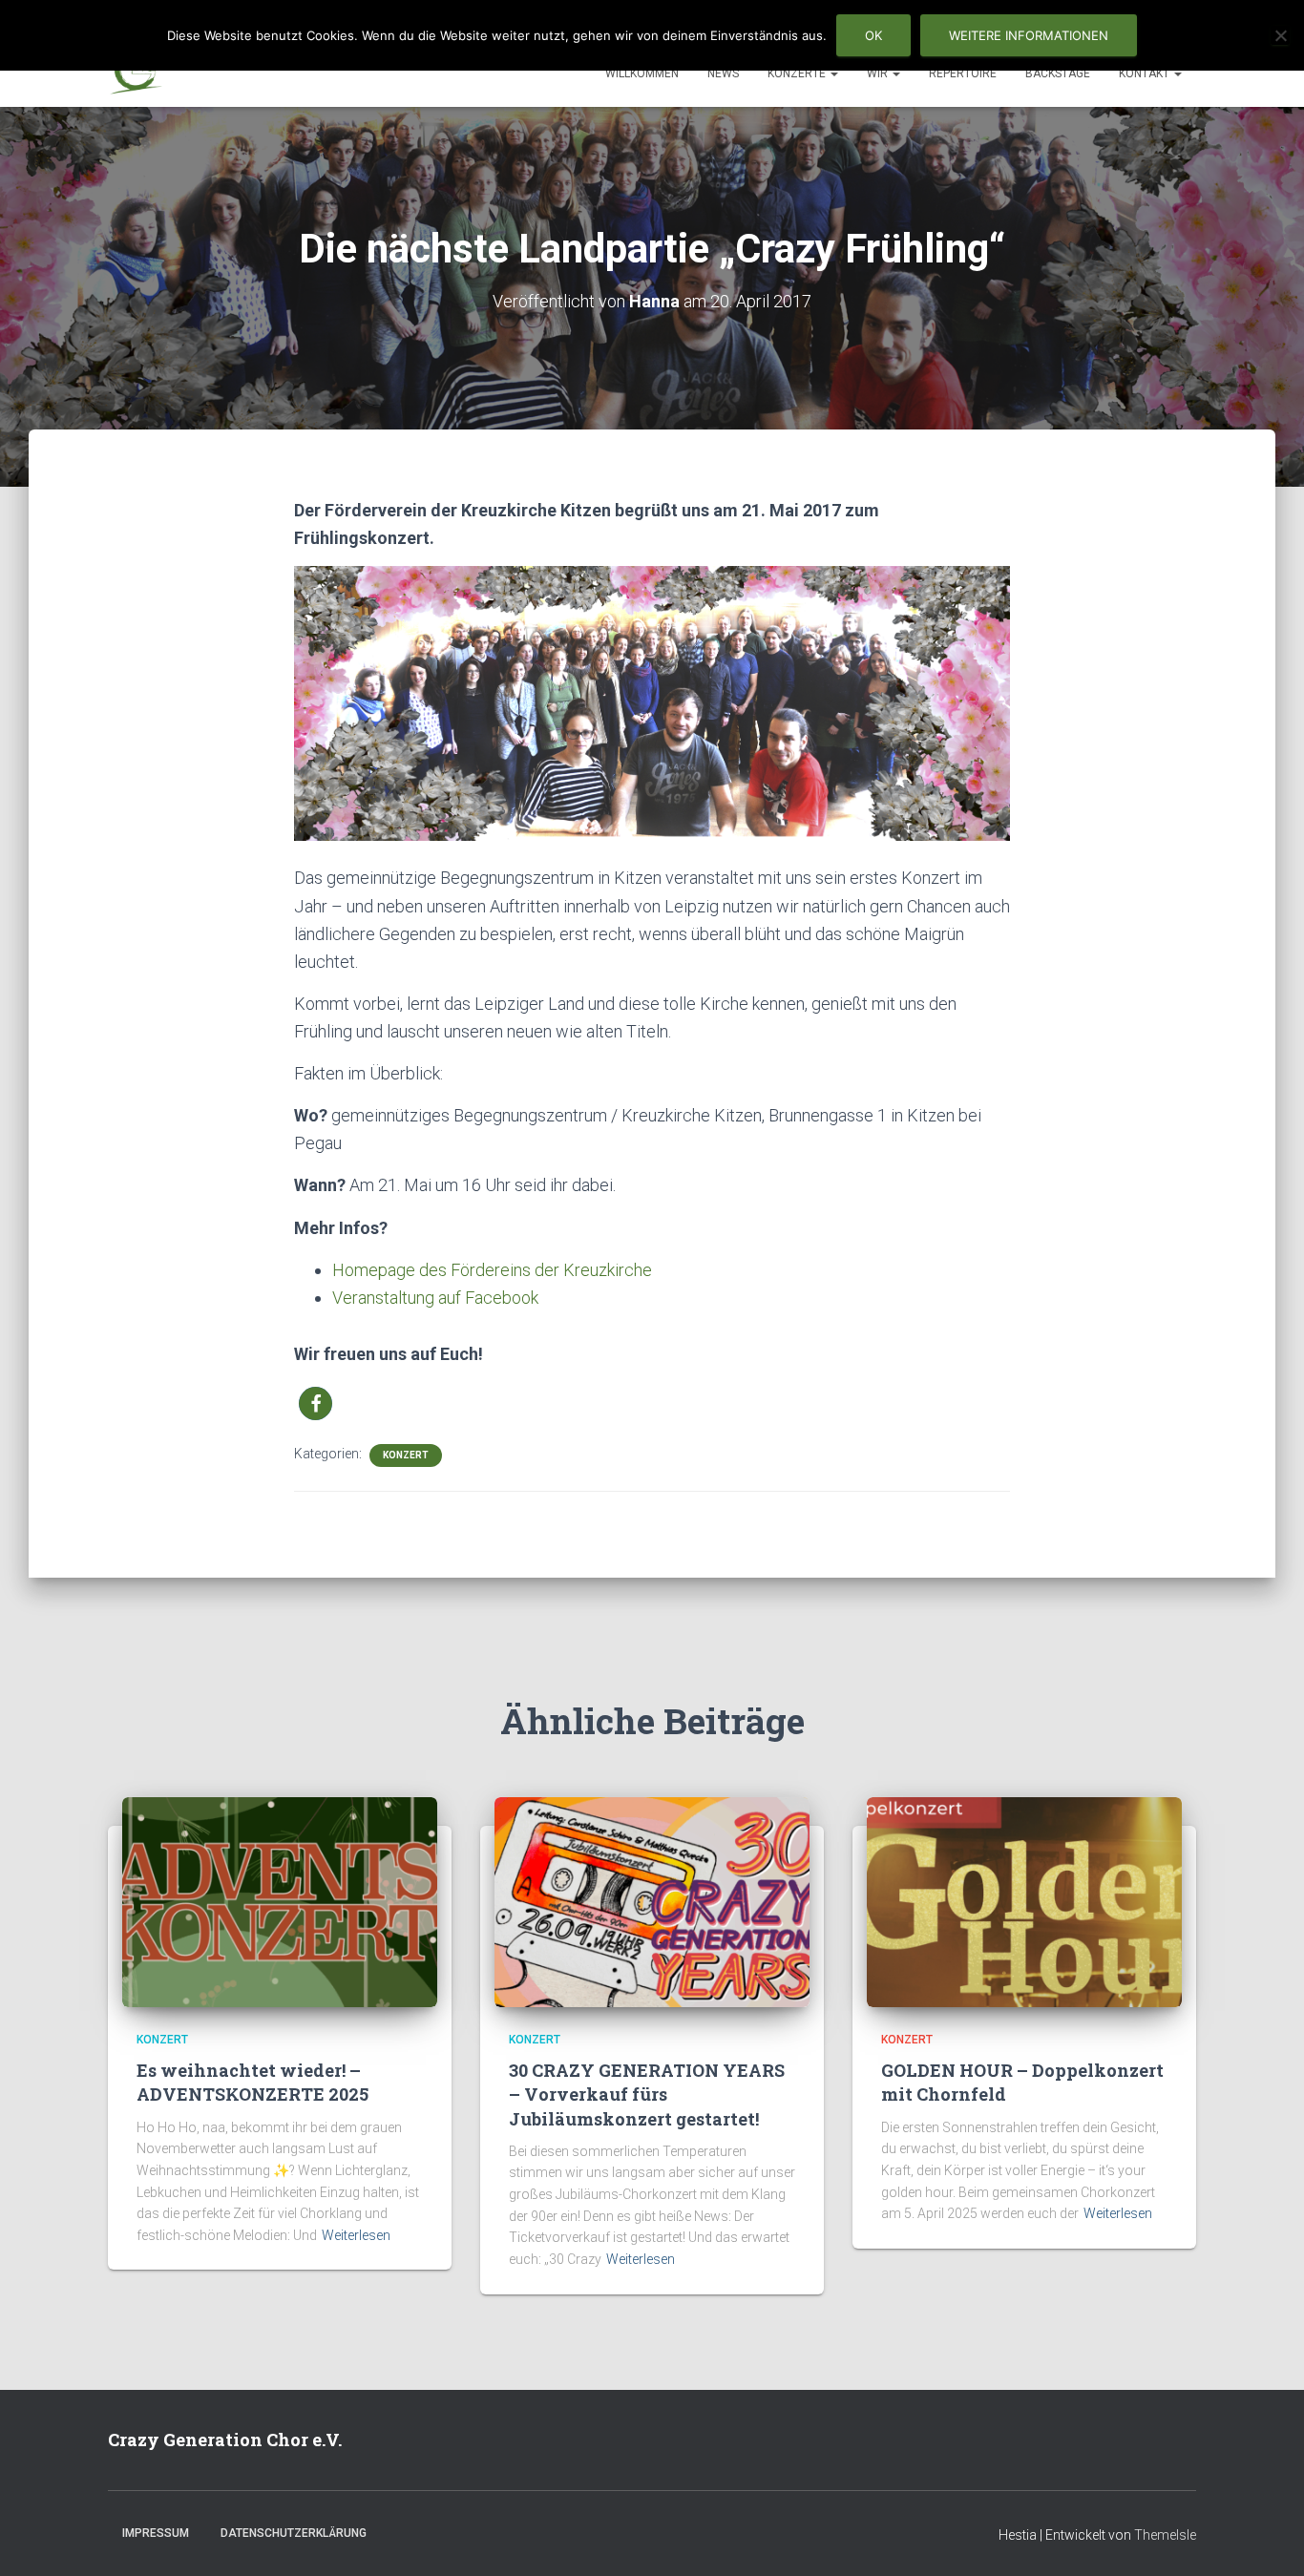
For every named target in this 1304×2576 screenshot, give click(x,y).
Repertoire (963, 73)
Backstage (1058, 73)
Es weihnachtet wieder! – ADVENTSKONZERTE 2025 (252, 2082)
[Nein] (1280, 35)
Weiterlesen (356, 2235)
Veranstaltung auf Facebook (435, 1298)
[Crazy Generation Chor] (136, 73)
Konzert (406, 1455)
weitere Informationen (1029, 35)
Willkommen (642, 73)
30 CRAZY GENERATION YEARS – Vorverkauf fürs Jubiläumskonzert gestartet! (647, 2094)
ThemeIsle (1165, 2535)
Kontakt (1146, 73)
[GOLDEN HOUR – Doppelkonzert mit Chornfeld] (1024, 1901)
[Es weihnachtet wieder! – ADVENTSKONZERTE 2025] (280, 1901)
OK (873, 35)
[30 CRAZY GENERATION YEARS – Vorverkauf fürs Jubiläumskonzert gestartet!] (652, 1901)
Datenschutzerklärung (294, 2533)
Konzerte (798, 73)
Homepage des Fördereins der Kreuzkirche (492, 1270)
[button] (833, 73)
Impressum (156, 2533)
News (723, 73)
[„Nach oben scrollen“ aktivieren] (1266, 2538)
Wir (879, 73)
